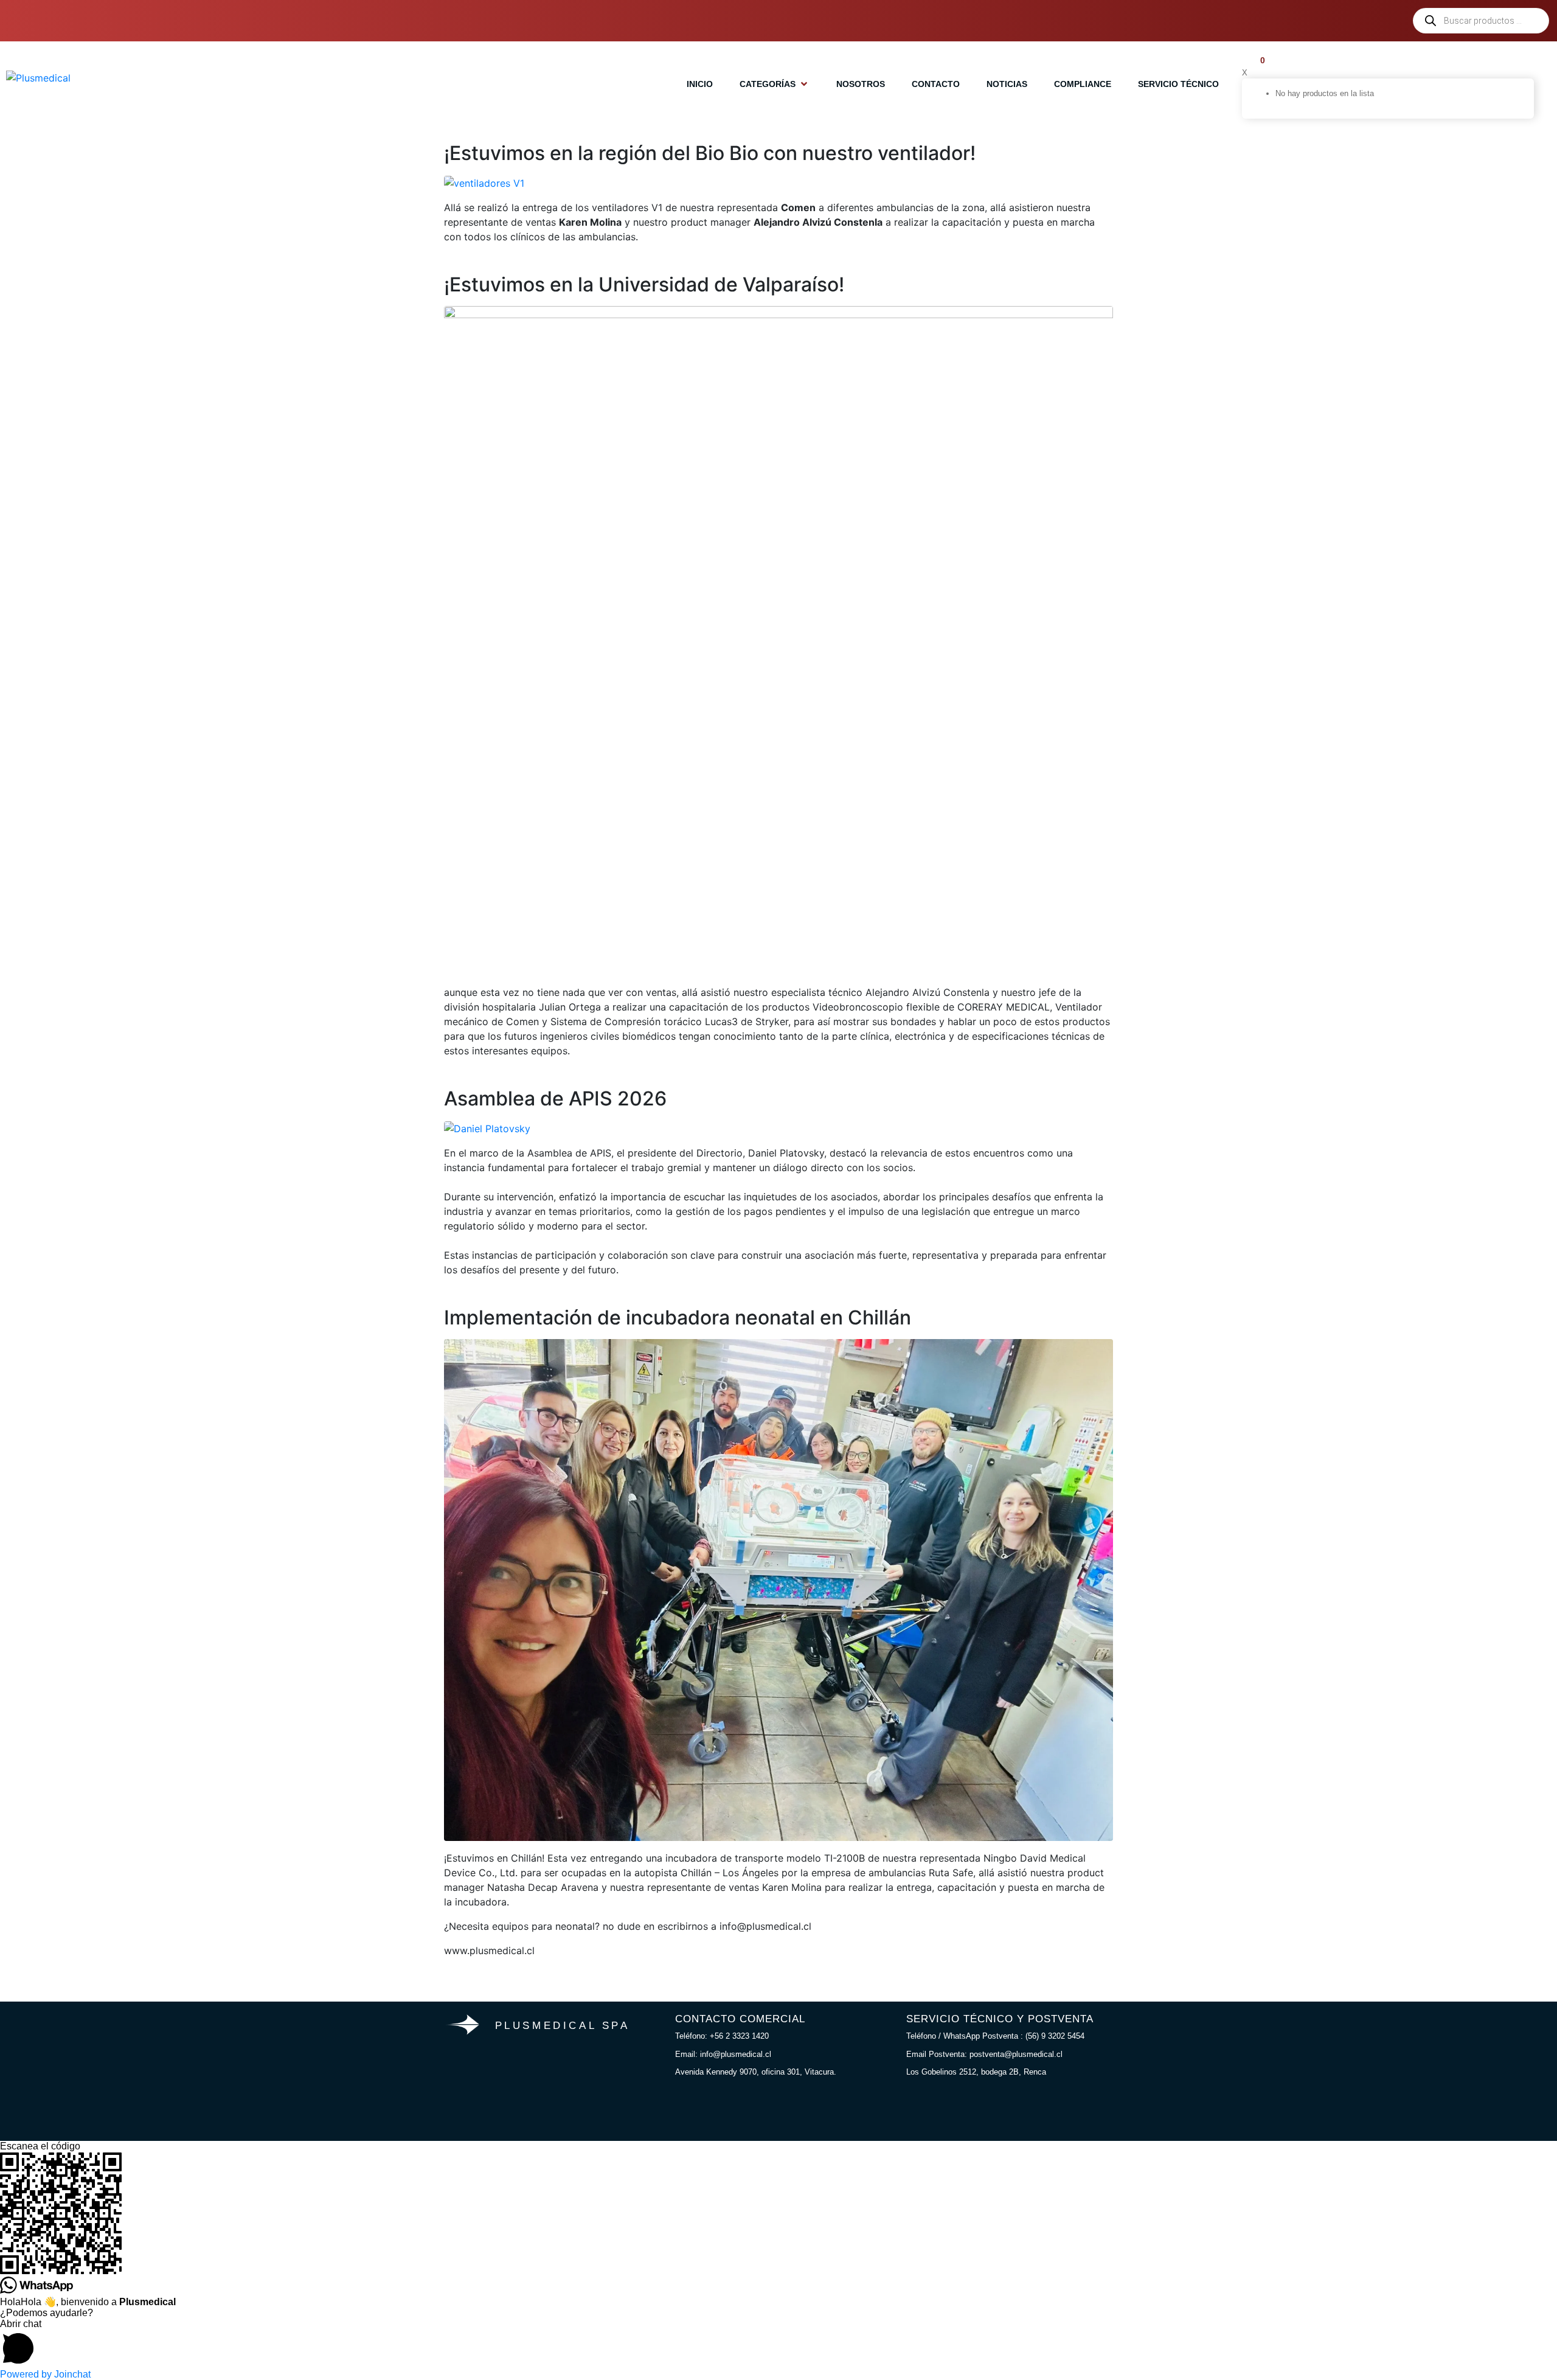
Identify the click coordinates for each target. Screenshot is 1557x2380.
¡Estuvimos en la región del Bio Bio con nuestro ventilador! (710, 153)
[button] (775, 84)
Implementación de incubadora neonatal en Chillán (678, 1317)
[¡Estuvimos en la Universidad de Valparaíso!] (778, 639)
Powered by (45, 2374)
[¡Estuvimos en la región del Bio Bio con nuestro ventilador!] (484, 182)
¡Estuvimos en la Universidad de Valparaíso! (644, 284)
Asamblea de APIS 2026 (555, 1098)
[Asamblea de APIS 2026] (487, 1127)
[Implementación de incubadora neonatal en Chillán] (778, 1589)
